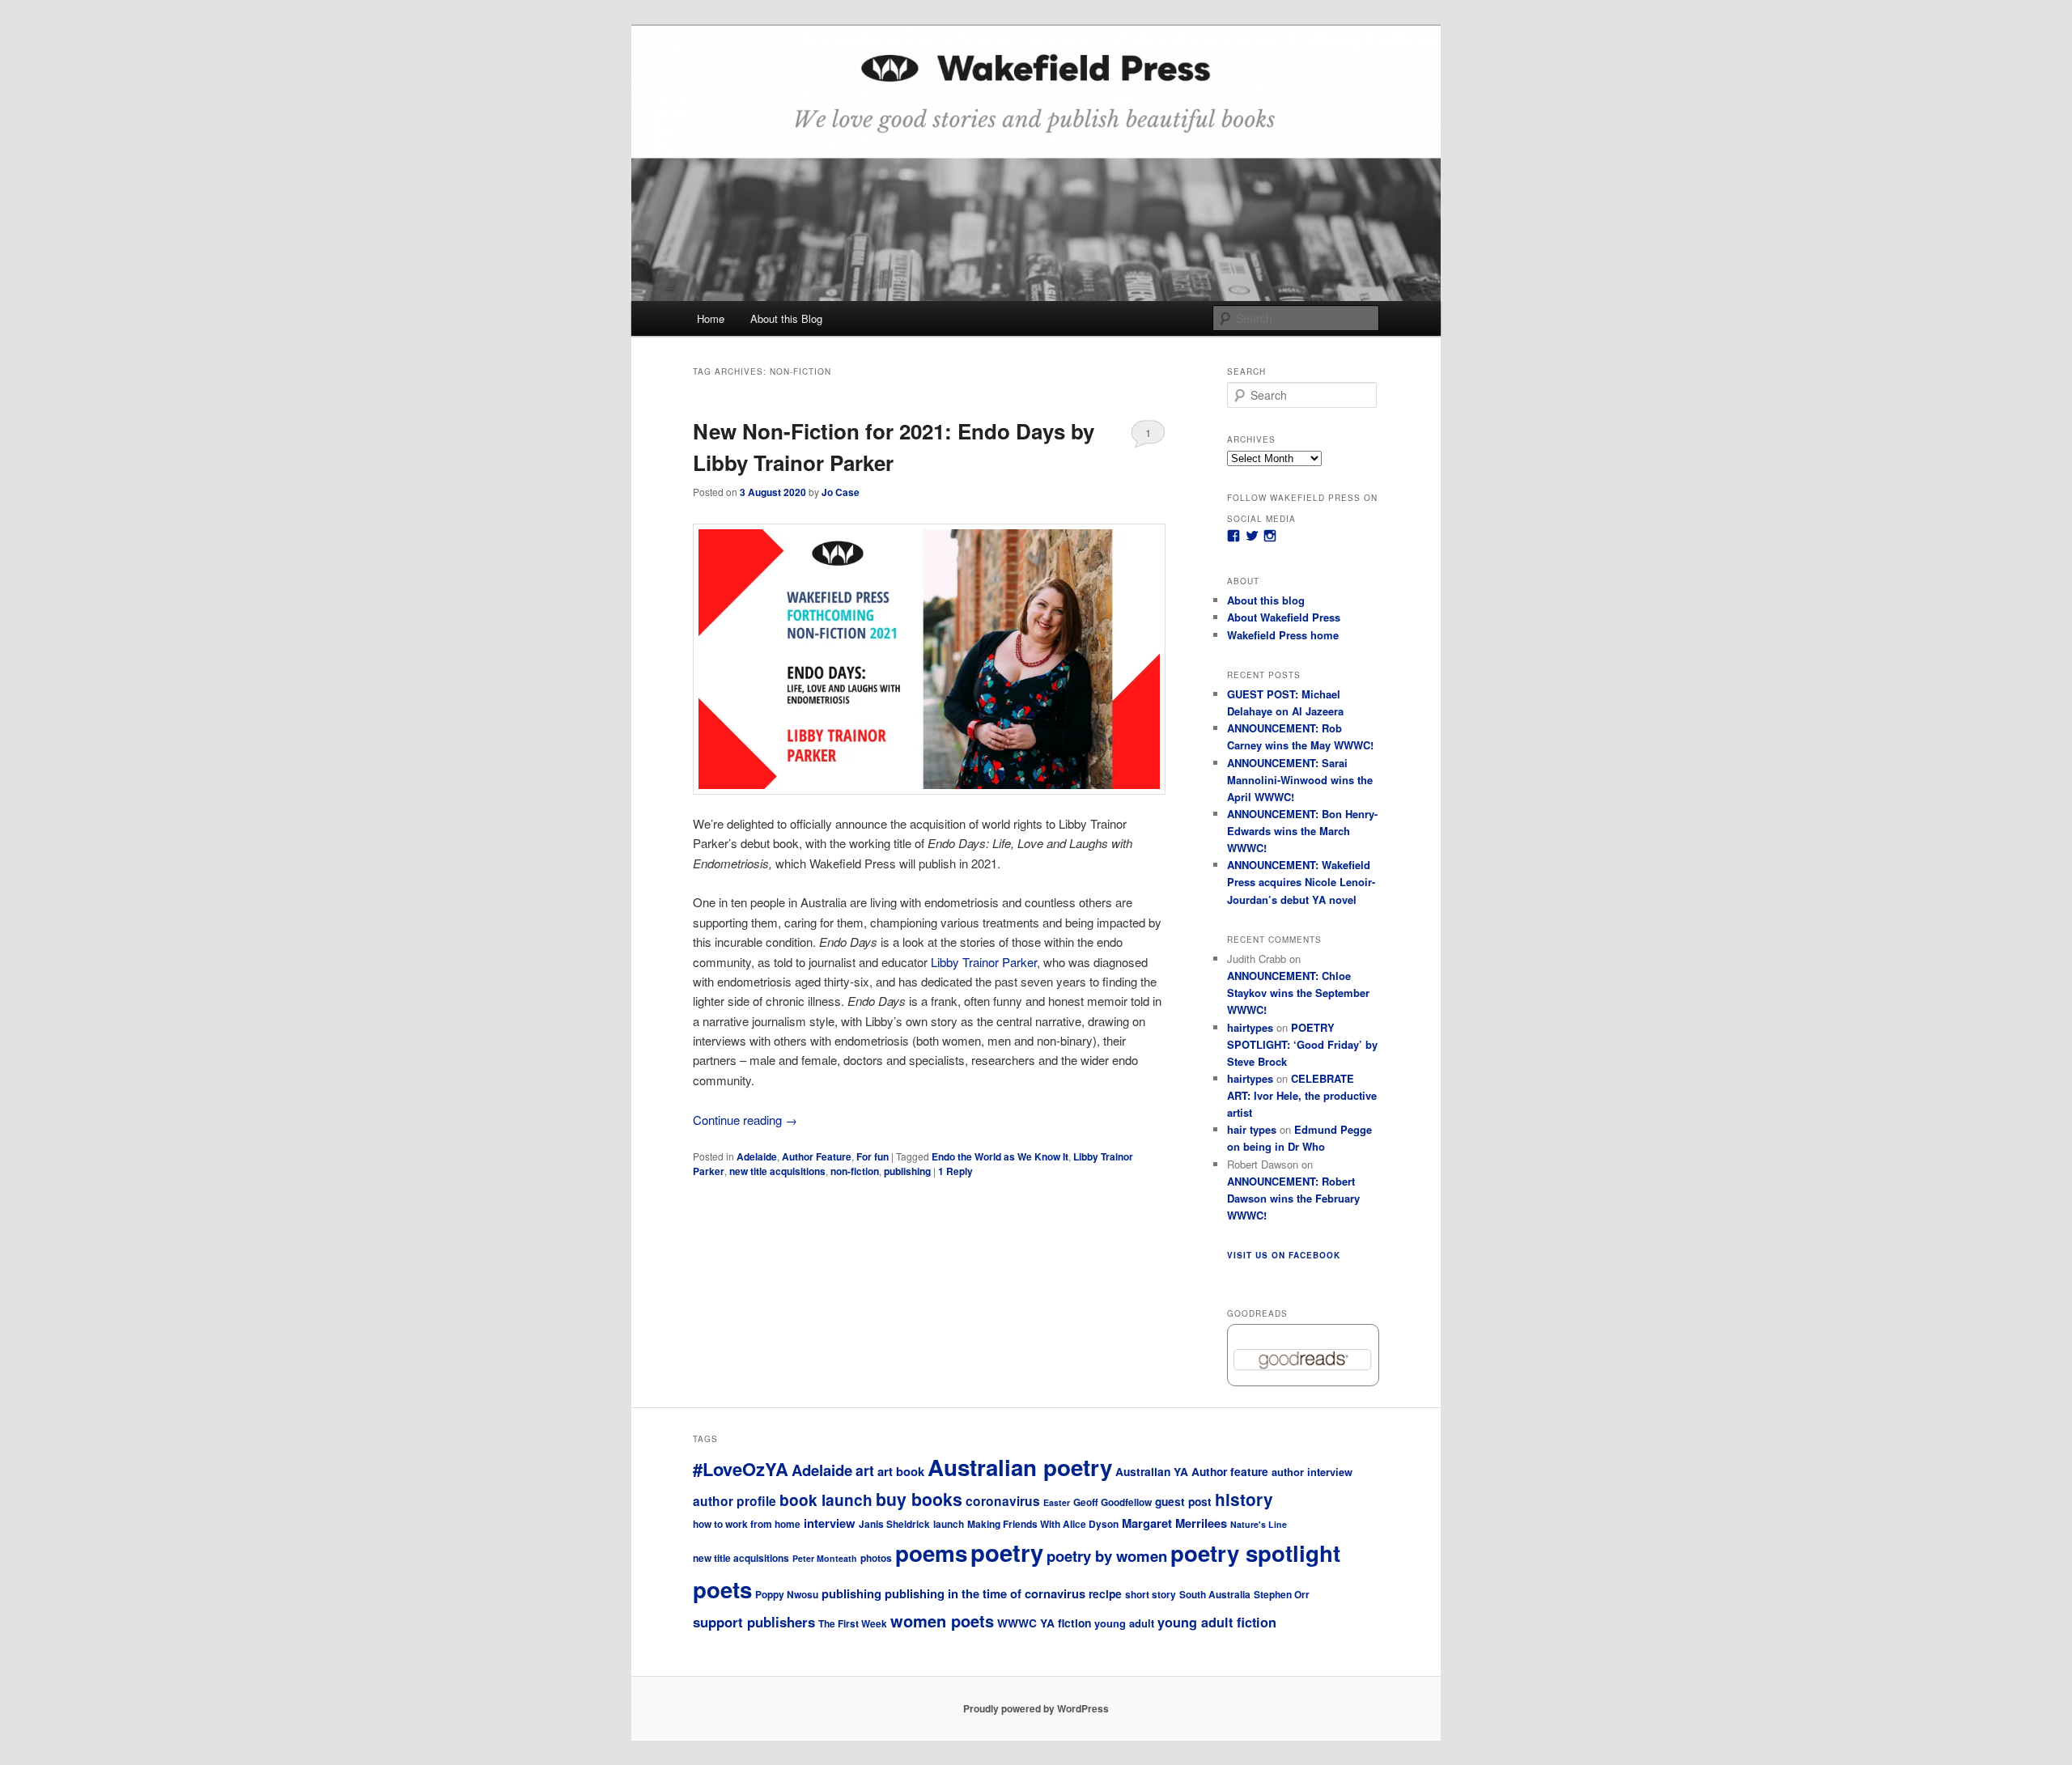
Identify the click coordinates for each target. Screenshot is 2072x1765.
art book (901, 1471)
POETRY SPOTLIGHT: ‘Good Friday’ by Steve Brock (1302, 1044)
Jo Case (841, 492)
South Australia (1215, 1595)
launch (949, 1524)
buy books (919, 1499)
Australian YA (1152, 1471)
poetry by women (1107, 1556)
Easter (1057, 1502)
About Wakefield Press (1284, 617)
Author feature (1230, 1471)
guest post (1183, 1501)
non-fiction (855, 1171)
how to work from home (747, 1524)
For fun (873, 1156)
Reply (955, 1171)
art (865, 1470)
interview (830, 1523)
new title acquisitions (777, 1171)
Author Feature (817, 1156)
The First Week (853, 1624)
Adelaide (757, 1156)
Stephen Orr (1282, 1595)
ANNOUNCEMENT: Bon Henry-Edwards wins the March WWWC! (1302, 831)
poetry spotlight (1255, 1553)
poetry (1007, 1552)
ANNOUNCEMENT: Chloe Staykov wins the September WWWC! (1298, 993)
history (1244, 1499)
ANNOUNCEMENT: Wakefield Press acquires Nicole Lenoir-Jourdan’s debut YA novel (1301, 882)
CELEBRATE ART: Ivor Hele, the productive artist (1302, 1095)
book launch (826, 1500)
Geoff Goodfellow (1112, 1502)
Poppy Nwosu (787, 1595)
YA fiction (1066, 1623)
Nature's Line (1259, 1524)
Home (711, 318)
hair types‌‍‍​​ (1252, 1129)
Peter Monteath (825, 1558)
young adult (1124, 1623)
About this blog (1266, 600)
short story (1151, 1595)
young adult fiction (1217, 1622)
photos (876, 1558)
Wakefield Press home (1283, 635)
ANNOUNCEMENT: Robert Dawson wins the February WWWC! (1293, 1198)
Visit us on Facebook (1284, 1255)
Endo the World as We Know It (1000, 1156)
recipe (1105, 1593)
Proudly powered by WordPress (1036, 1708)
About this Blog (786, 318)
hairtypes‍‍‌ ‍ (1250, 1027)
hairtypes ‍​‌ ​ (1250, 1078)
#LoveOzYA (741, 1469)
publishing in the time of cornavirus (985, 1593)
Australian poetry (1020, 1467)
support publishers (754, 1622)
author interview (1312, 1472)
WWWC (1017, 1623)
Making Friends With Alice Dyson (1043, 1524)
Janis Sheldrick (894, 1524)
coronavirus (1003, 1501)
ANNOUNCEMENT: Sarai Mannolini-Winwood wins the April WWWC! (1300, 780)
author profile (735, 1501)
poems (931, 1553)
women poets (942, 1621)
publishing (907, 1171)
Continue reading (745, 1120)
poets (722, 1589)
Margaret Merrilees (1174, 1523)
